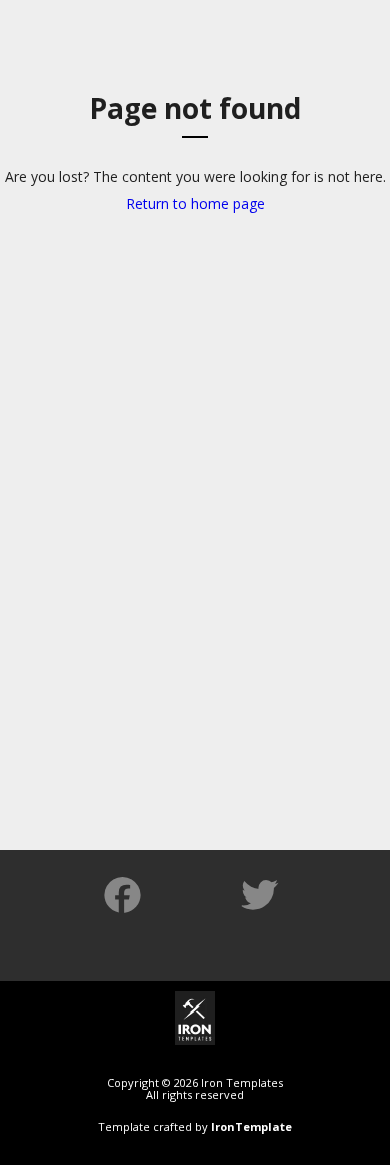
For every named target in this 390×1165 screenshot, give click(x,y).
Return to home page (195, 203)
